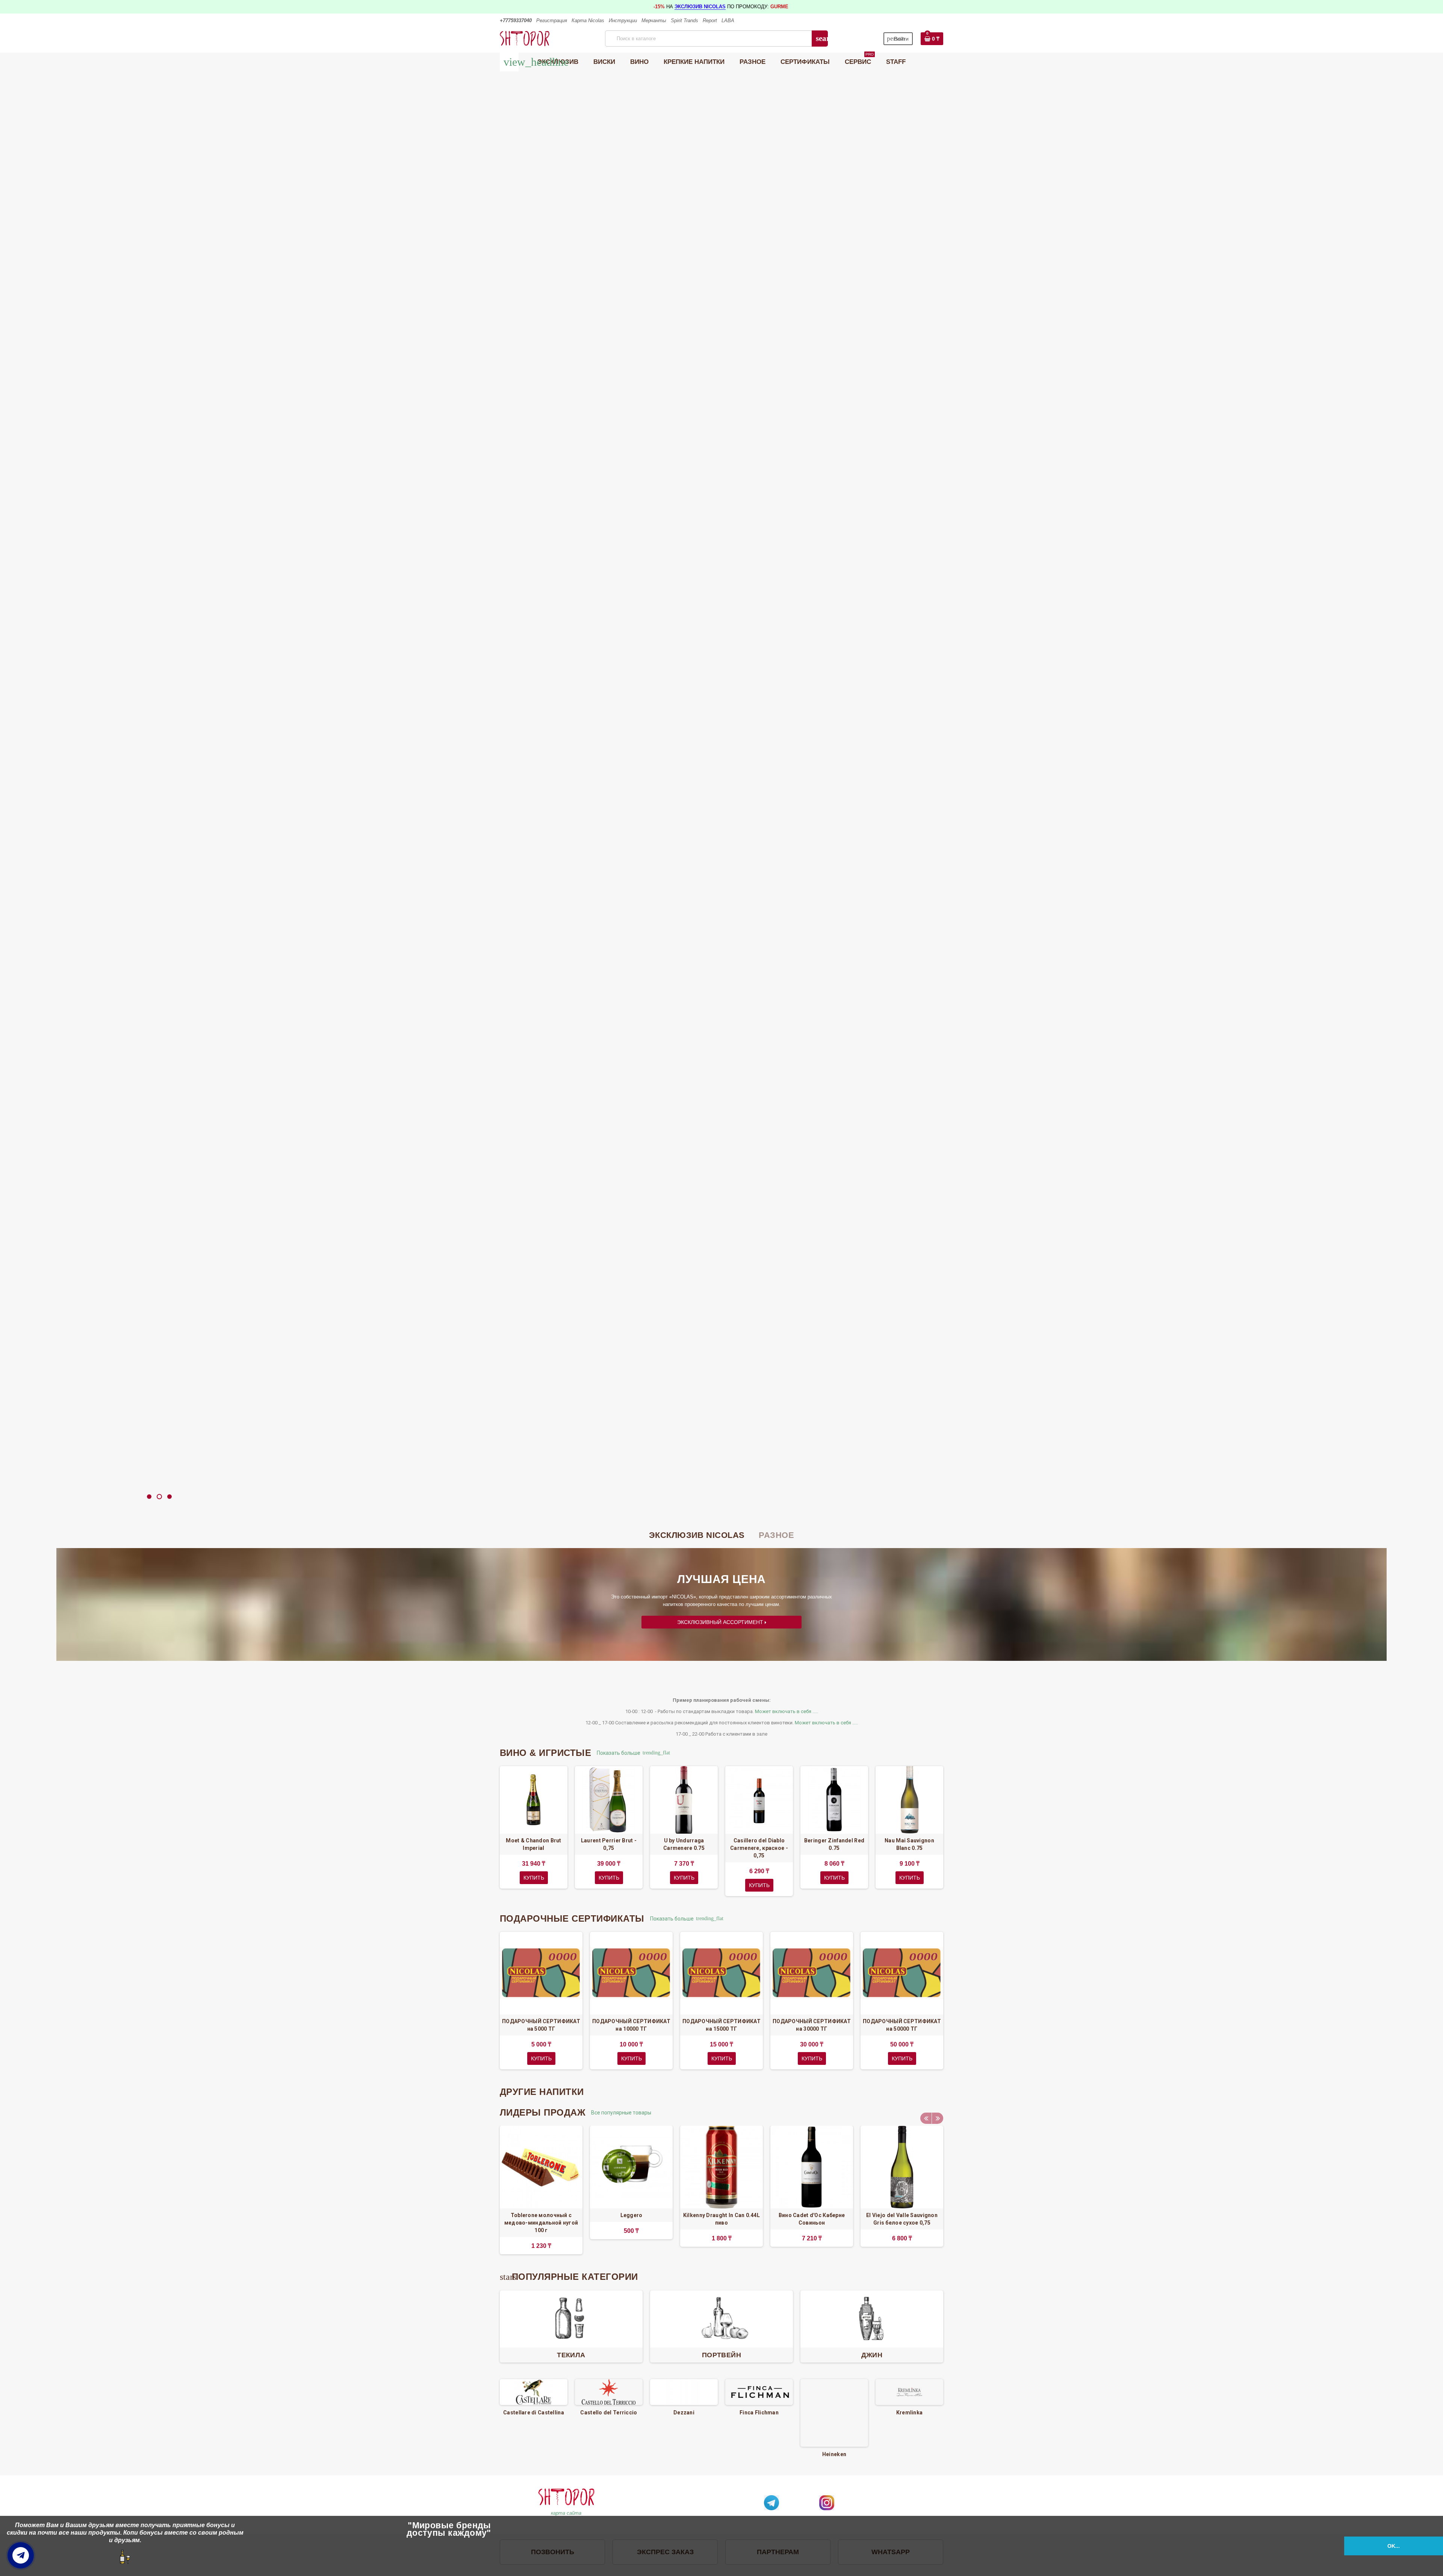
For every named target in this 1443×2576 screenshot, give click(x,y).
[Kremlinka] (834, 2392)
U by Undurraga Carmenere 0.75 (684, 1844)
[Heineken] (759, 2413)
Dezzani (609, 2413)
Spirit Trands (684, 20)
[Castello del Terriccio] (534, 2392)
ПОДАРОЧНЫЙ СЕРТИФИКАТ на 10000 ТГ (631, 2025)
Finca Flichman (684, 2413)
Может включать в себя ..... (787, 1711)
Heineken (759, 2454)
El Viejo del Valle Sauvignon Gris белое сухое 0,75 (902, 2219)
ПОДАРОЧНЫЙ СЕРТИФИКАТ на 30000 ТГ (812, 2025)
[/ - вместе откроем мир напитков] (525, 38)
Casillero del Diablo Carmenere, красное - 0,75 (759, 1848)
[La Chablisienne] (909, 2392)
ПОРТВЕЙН (721, 2355)
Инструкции (623, 20)
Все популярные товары (624, 2113)
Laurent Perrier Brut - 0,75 (609, 1844)
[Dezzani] (609, 2392)
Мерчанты (654, 20)
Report (710, 20)
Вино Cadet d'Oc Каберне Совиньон (812, 2219)
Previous (926, 2118)
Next (938, 2118)
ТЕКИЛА (571, 2355)
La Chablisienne (909, 2413)
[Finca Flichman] (684, 2392)
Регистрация (552, 20)
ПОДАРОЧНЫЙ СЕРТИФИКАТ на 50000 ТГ (902, 2025)
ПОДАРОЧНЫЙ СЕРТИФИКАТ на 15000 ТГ (721, 2025)
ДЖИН (872, 2355)
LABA (728, 20)
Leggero (632, 2215)
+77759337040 (516, 20)
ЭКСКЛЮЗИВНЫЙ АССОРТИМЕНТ (721, 1622)
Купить (720, 816)
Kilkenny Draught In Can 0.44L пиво (721, 2219)
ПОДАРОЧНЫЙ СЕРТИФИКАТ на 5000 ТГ (541, 2025)
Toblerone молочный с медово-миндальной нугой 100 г (541, 2223)
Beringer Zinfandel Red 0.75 (834, 1844)
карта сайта (566, 2513)
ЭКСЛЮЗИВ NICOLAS (700, 7)
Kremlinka (834, 2413)
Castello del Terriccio (533, 2413)
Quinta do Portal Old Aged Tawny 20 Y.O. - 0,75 (1346, 812)
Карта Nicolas (588, 20)
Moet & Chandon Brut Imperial (533, 1844)
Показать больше (622, 1753)
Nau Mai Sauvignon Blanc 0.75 (909, 1844)
